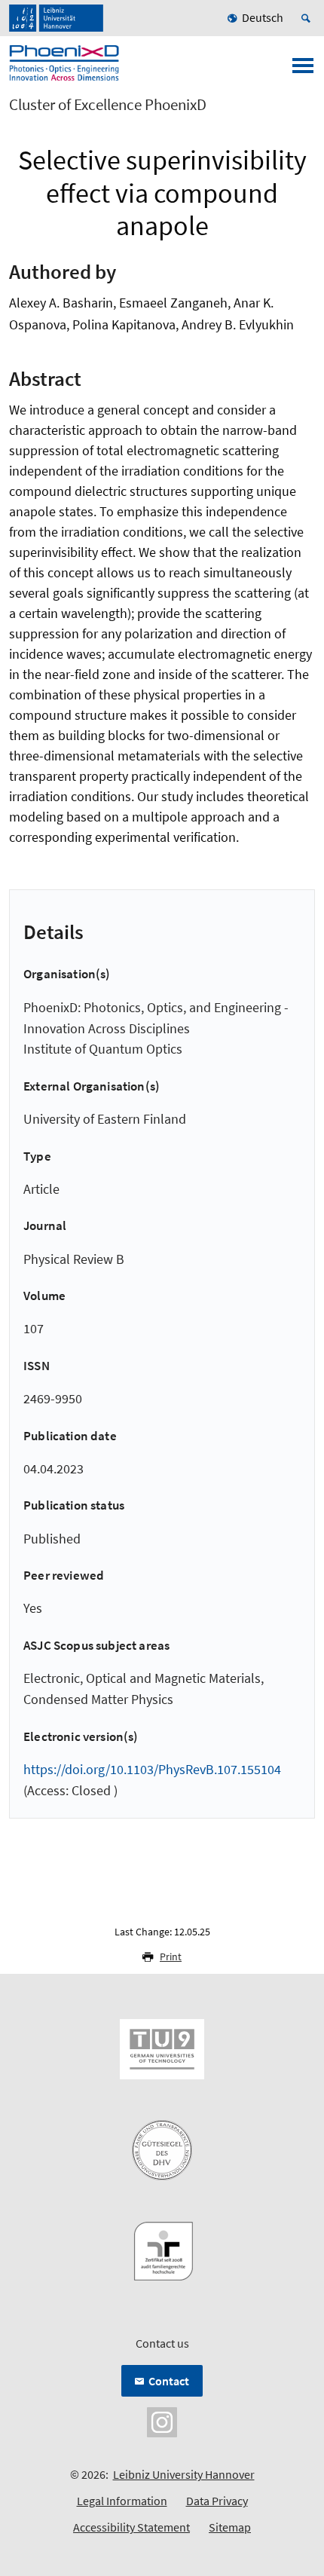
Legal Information (122, 2501)
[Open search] (308, 18)
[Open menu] (303, 70)
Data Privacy (217, 2501)
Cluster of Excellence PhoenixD (108, 105)
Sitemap (230, 2527)
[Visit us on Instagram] (162, 2421)
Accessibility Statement (131, 2527)
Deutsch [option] (263, 17)
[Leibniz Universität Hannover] (56, 18)
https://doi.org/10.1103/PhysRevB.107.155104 (152, 1769)
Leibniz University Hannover (184, 2474)
